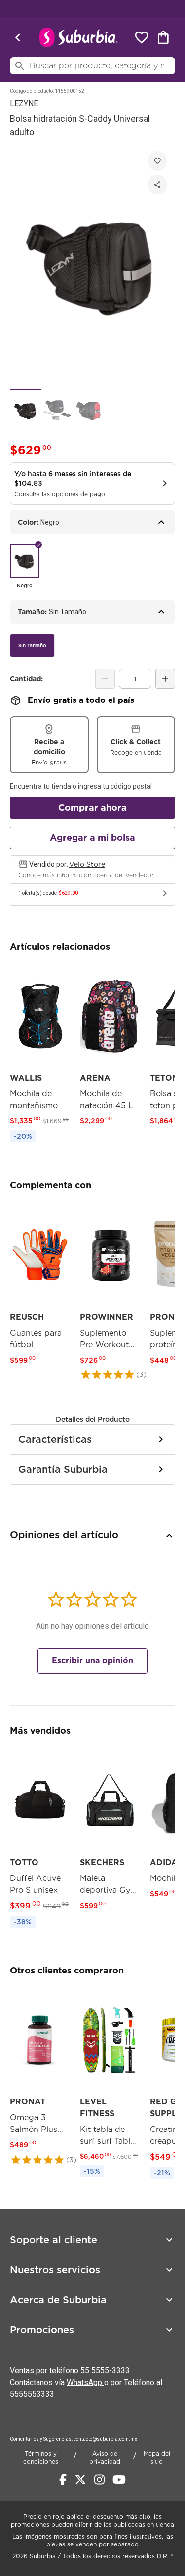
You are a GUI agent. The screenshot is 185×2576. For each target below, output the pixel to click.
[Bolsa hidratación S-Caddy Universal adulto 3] (89, 410)
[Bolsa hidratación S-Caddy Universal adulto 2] (57, 410)
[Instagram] (99, 2480)
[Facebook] (63, 2480)
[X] (80, 2480)
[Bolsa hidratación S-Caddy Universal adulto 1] (26, 410)
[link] (40, 1055)
